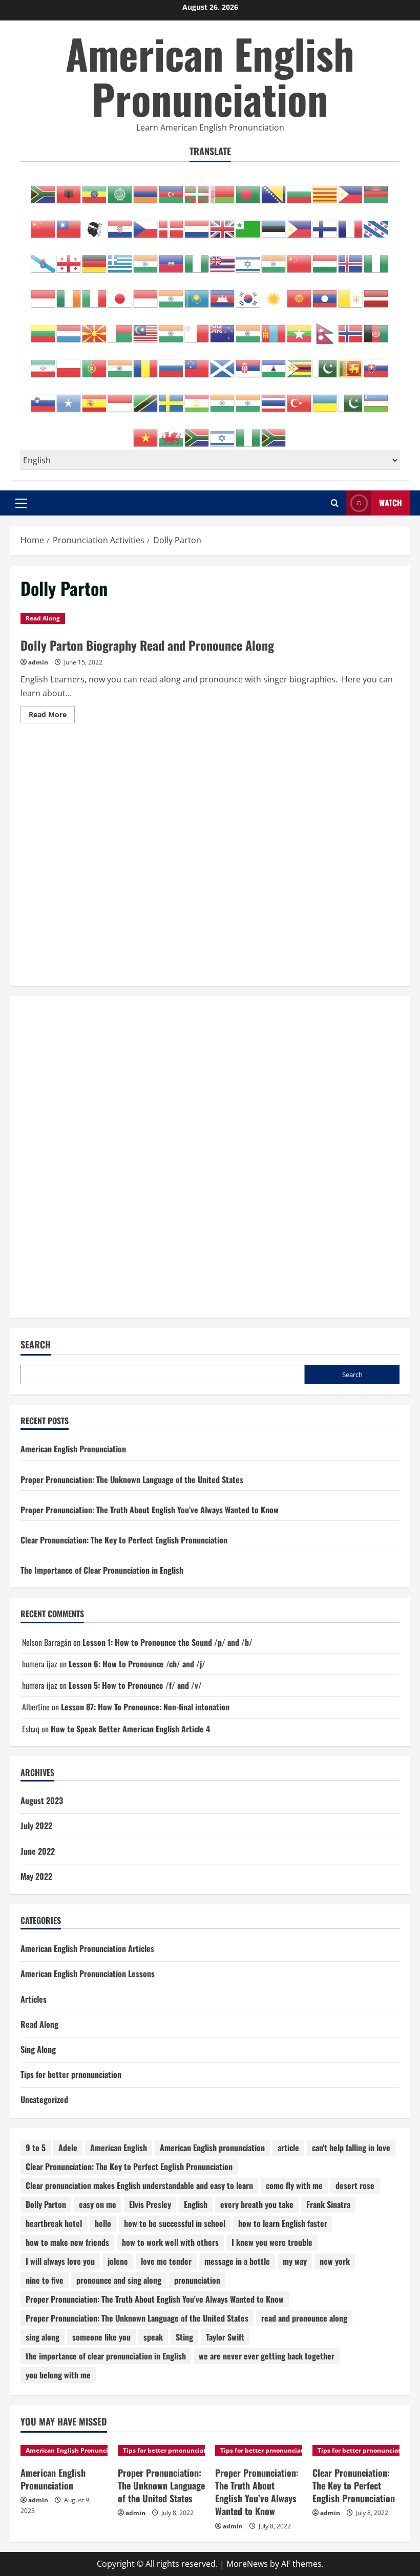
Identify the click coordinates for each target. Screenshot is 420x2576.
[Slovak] (376, 363)
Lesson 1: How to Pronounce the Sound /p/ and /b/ (167, 1642)
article (288, 2148)
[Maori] (223, 328)
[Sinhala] (351, 363)
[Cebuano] (351, 189)
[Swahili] (146, 398)
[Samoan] (197, 363)
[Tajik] (197, 398)
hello (103, 2223)
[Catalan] (325, 189)
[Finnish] (325, 224)
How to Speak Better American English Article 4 (130, 1729)
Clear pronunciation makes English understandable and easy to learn (139, 2185)
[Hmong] (300, 259)
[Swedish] (172, 398)
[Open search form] (335, 503)
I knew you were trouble (272, 2242)
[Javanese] (146, 293)
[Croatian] (120, 224)
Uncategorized (44, 2099)
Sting (184, 2337)
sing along (43, 2337)
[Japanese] (120, 293)
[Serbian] (248, 363)
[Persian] (44, 363)
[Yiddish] (223, 433)
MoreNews (247, 2564)
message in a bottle (237, 2261)
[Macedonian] (95, 328)
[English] (223, 224)
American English (119, 2148)
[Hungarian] (325, 259)
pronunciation (197, 2280)
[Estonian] (274, 224)
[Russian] (172, 363)
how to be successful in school (175, 2223)
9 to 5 (36, 2148)
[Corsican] (95, 224)
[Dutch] (197, 224)
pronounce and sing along (119, 2280)
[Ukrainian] (325, 398)
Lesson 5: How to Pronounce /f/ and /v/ (135, 1685)
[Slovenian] (44, 398)
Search (36, 1345)
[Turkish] (300, 398)
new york (335, 2261)
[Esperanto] (248, 224)
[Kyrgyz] (300, 293)
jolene (118, 2261)
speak (153, 2337)
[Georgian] (69, 259)
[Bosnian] (274, 189)
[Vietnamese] (146, 433)
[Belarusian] (223, 189)
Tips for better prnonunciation (71, 2074)
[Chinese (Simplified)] (44, 224)
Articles (34, 1999)
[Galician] (44, 259)
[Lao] (325, 293)
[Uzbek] (376, 398)
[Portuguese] (95, 363)
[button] (21, 503)
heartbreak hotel (54, 2223)
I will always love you (60, 2261)
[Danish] (172, 224)
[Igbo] (376, 259)
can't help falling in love (351, 2148)
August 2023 (42, 1800)
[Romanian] (146, 363)
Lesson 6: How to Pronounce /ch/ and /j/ (137, 1664)
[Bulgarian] (300, 189)
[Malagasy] (120, 328)
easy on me (98, 2204)
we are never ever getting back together (267, 2356)
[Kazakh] (197, 293)
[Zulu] (274, 433)
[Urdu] (351, 398)
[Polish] (69, 363)
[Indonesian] (44, 293)
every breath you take (257, 2204)
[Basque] (197, 189)
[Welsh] (172, 433)
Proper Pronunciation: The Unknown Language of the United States (132, 1479)
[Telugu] (248, 398)
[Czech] (146, 224)
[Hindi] (274, 259)
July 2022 (36, 1826)
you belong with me (58, 2375)
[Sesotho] (274, 363)
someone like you (101, 2337)
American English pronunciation (212, 2148)
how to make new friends (67, 2242)
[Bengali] (248, 189)
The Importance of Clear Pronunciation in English (102, 1570)
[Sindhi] (325, 363)
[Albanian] (69, 189)
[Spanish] (95, 398)
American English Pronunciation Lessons (88, 1973)
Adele (68, 2148)
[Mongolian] (274, 328)
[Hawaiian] (223, 259)
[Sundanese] (120, 398)
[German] (95, 259)
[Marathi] (248, 328)
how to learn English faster (283, 2223)
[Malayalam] (172, 328)
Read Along (43, 618)
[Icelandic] (351, 259)
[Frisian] (376, 224)
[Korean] (248, 293)
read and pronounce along (304, 2318)
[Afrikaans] (44, 189)
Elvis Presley (150, 2204)
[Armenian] (146, 189)
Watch (391, 503)
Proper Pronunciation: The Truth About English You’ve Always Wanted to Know (150, 1510)
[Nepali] (325, 328)
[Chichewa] (376, 189)
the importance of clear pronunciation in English (106, 2356)
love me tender (166, 2261)
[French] (351, 224)
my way (295, 2261)
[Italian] (95, 293)
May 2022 (36, 1876)
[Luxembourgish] (69, 328)
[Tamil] (223, 398)
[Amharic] (95, 189)
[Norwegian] (351, 328)
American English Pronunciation (210, 76)
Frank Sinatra (328, 2204)
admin (38, 662)
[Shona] (300, 363)
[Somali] (69, 398)
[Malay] (146, 328)
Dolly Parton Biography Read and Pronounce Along (147, 645)
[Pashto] (376, 328)
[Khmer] (223, 293)
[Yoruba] (248, 433)
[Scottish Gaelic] (223, 363)
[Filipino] (300, 224)
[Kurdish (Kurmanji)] (274, 293)
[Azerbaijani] (172, 189)
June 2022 (38, 1851)
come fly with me (294, 2185)
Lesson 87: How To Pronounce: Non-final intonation (145, 1707)
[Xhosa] (197, 433)
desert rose (355, 2185)
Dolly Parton (46, 2204)
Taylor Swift (225, 2337)
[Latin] (351, 293)
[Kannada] (172, 293)
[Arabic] (120, 189)
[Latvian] (376, 293)
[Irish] (69, 293)
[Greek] (120, 259)
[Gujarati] (146, 259)
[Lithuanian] (44, 328)
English (196, 2204)
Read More (52, 716)
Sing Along (38, 2049)
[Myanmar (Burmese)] (300, 328)
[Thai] (274, 398)
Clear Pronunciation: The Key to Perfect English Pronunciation (124, 1540)
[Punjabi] (120, 363)
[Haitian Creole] (172, 259)
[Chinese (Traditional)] (69, 224)
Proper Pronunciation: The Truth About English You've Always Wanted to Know (155, 2299)
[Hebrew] (248, 259)
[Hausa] (197, 259)
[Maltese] (197, 328)
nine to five (45, 2280)
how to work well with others (170, 2242)
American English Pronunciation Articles (87, 1948)
